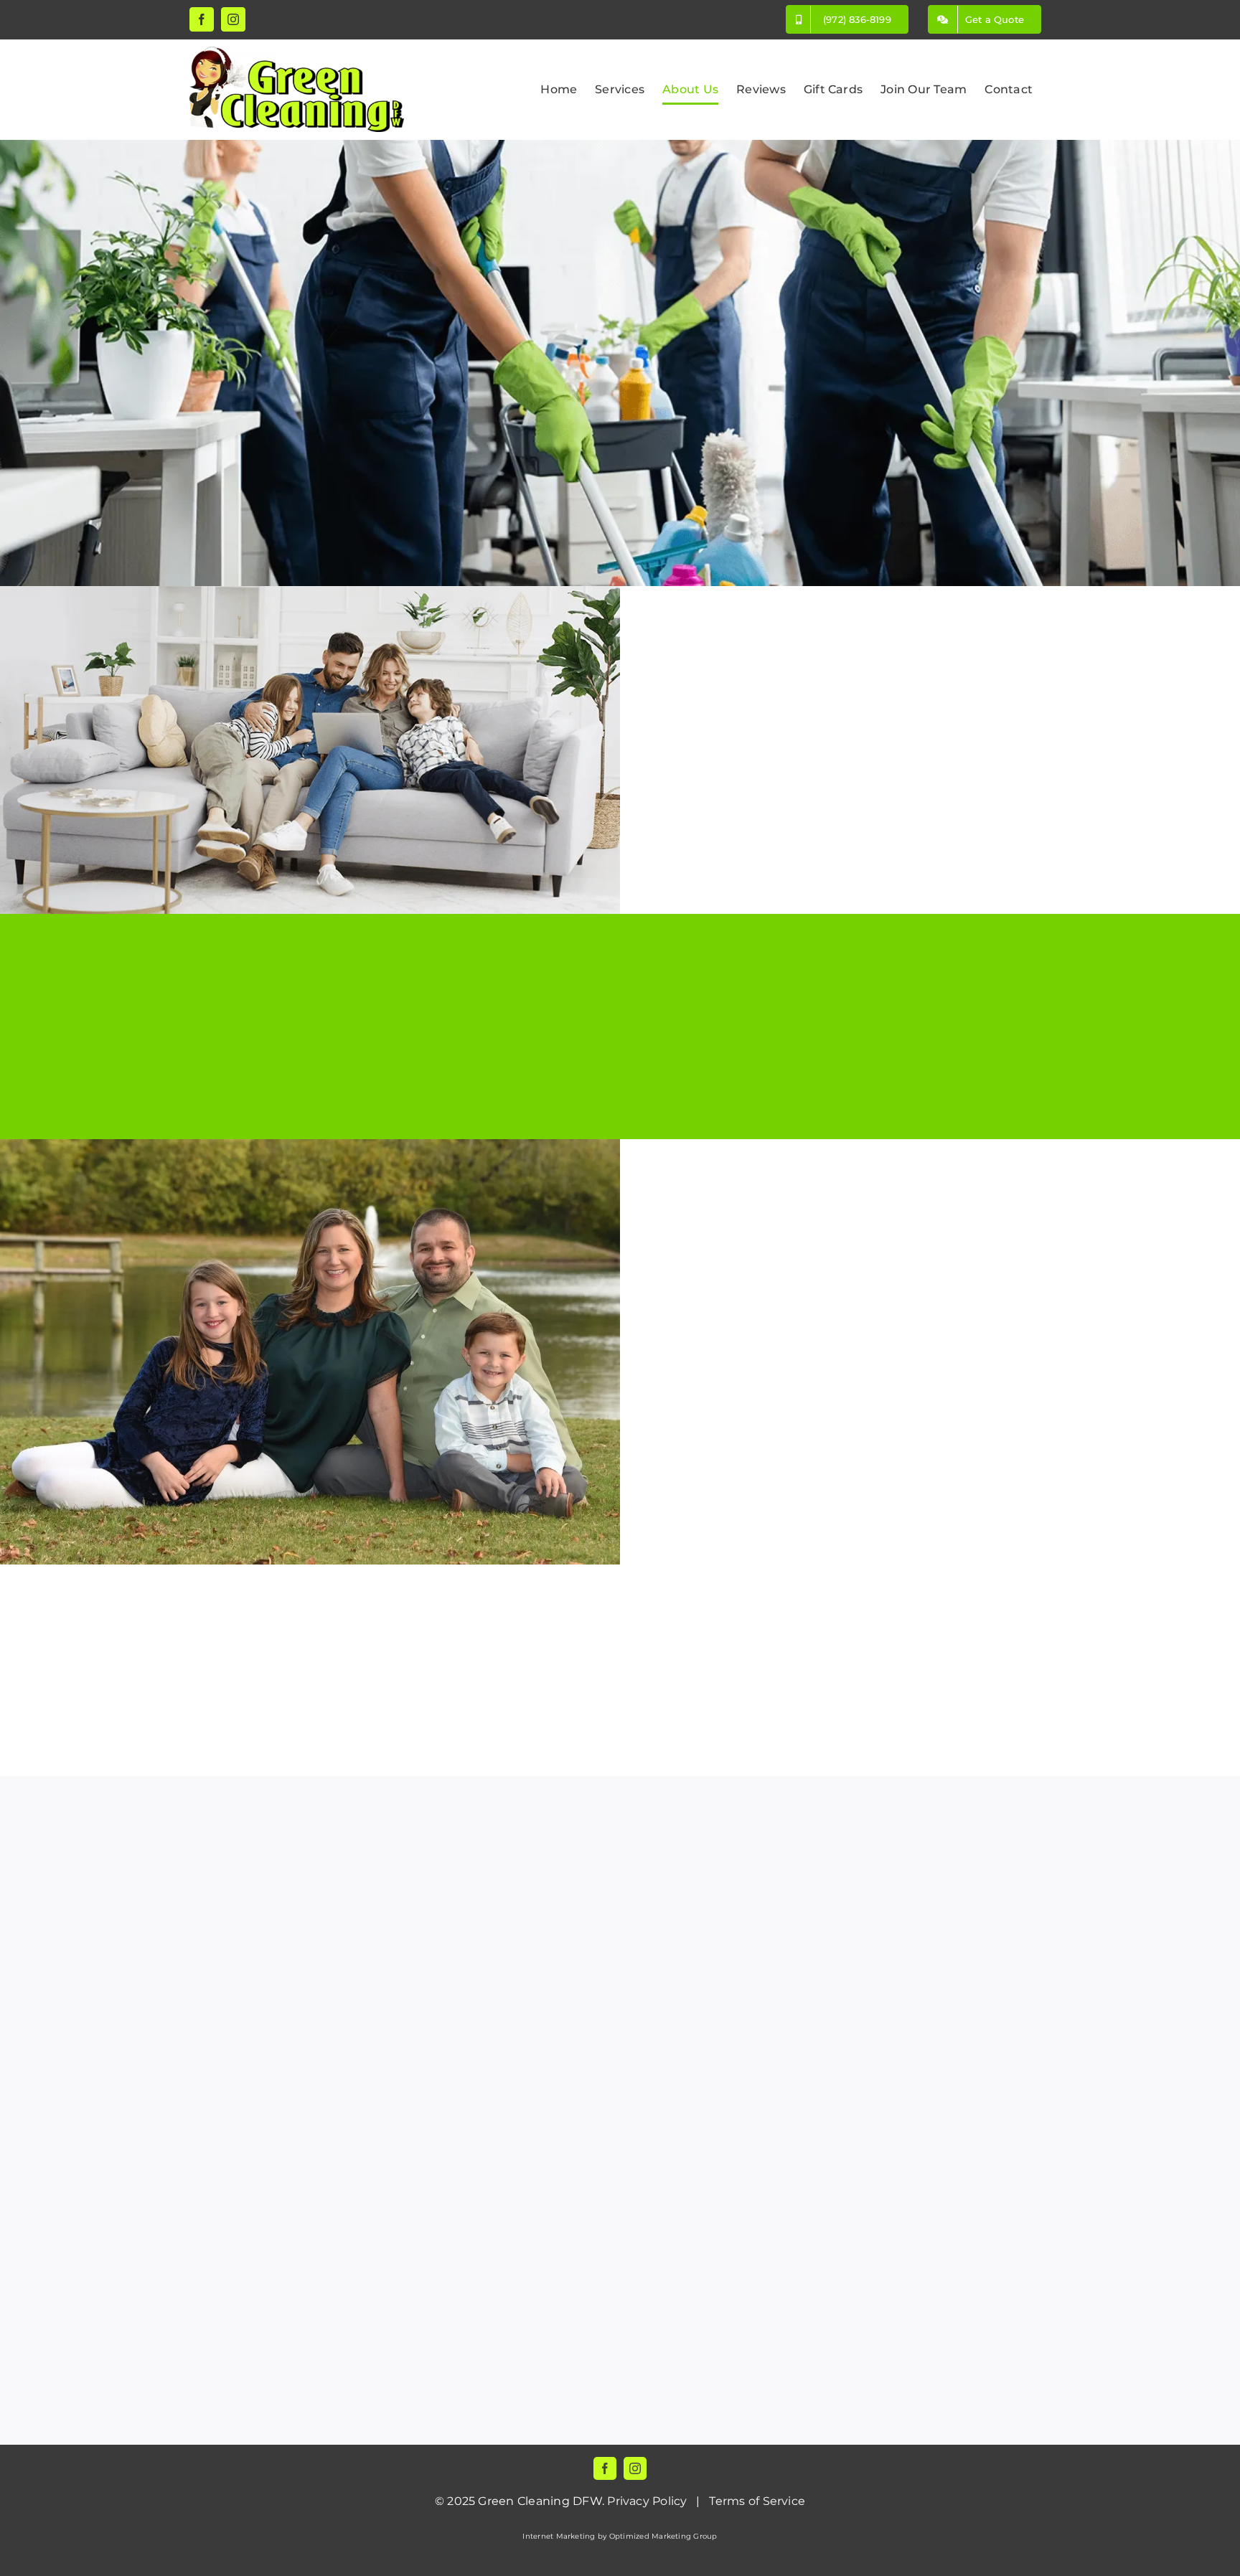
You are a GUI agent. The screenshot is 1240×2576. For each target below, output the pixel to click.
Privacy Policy (647, 2501)
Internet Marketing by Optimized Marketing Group (620, 2536)
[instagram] (635, 2468)
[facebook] (605, 2468)
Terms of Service (757, 2501)
